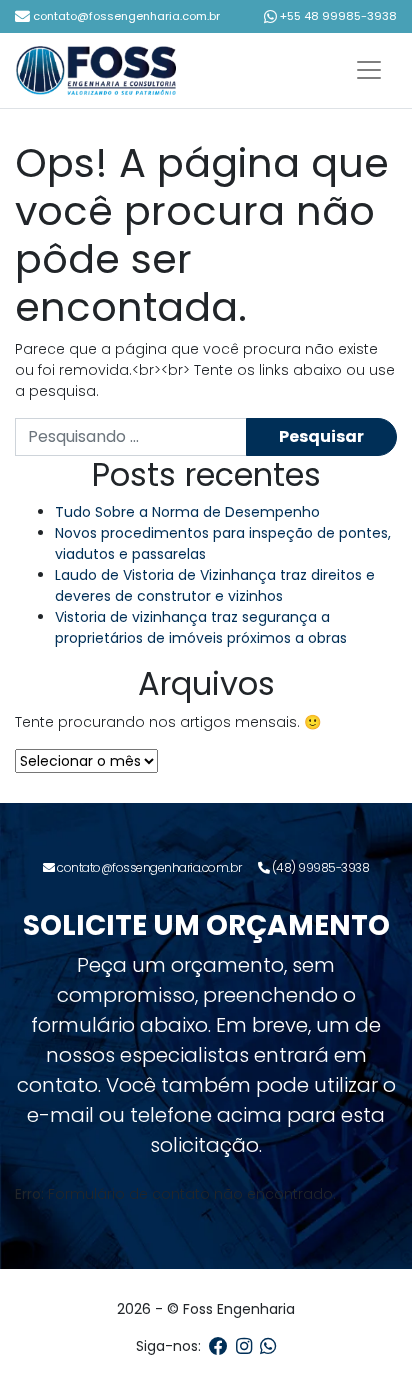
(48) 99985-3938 (319, 867)
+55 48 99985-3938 (337, 16)
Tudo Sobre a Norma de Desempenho (187, 512)
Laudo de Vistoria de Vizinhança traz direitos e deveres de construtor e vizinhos (215, 585)
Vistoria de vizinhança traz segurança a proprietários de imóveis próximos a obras (201, 627)
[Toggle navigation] (369, 70)
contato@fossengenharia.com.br (125, 16)
